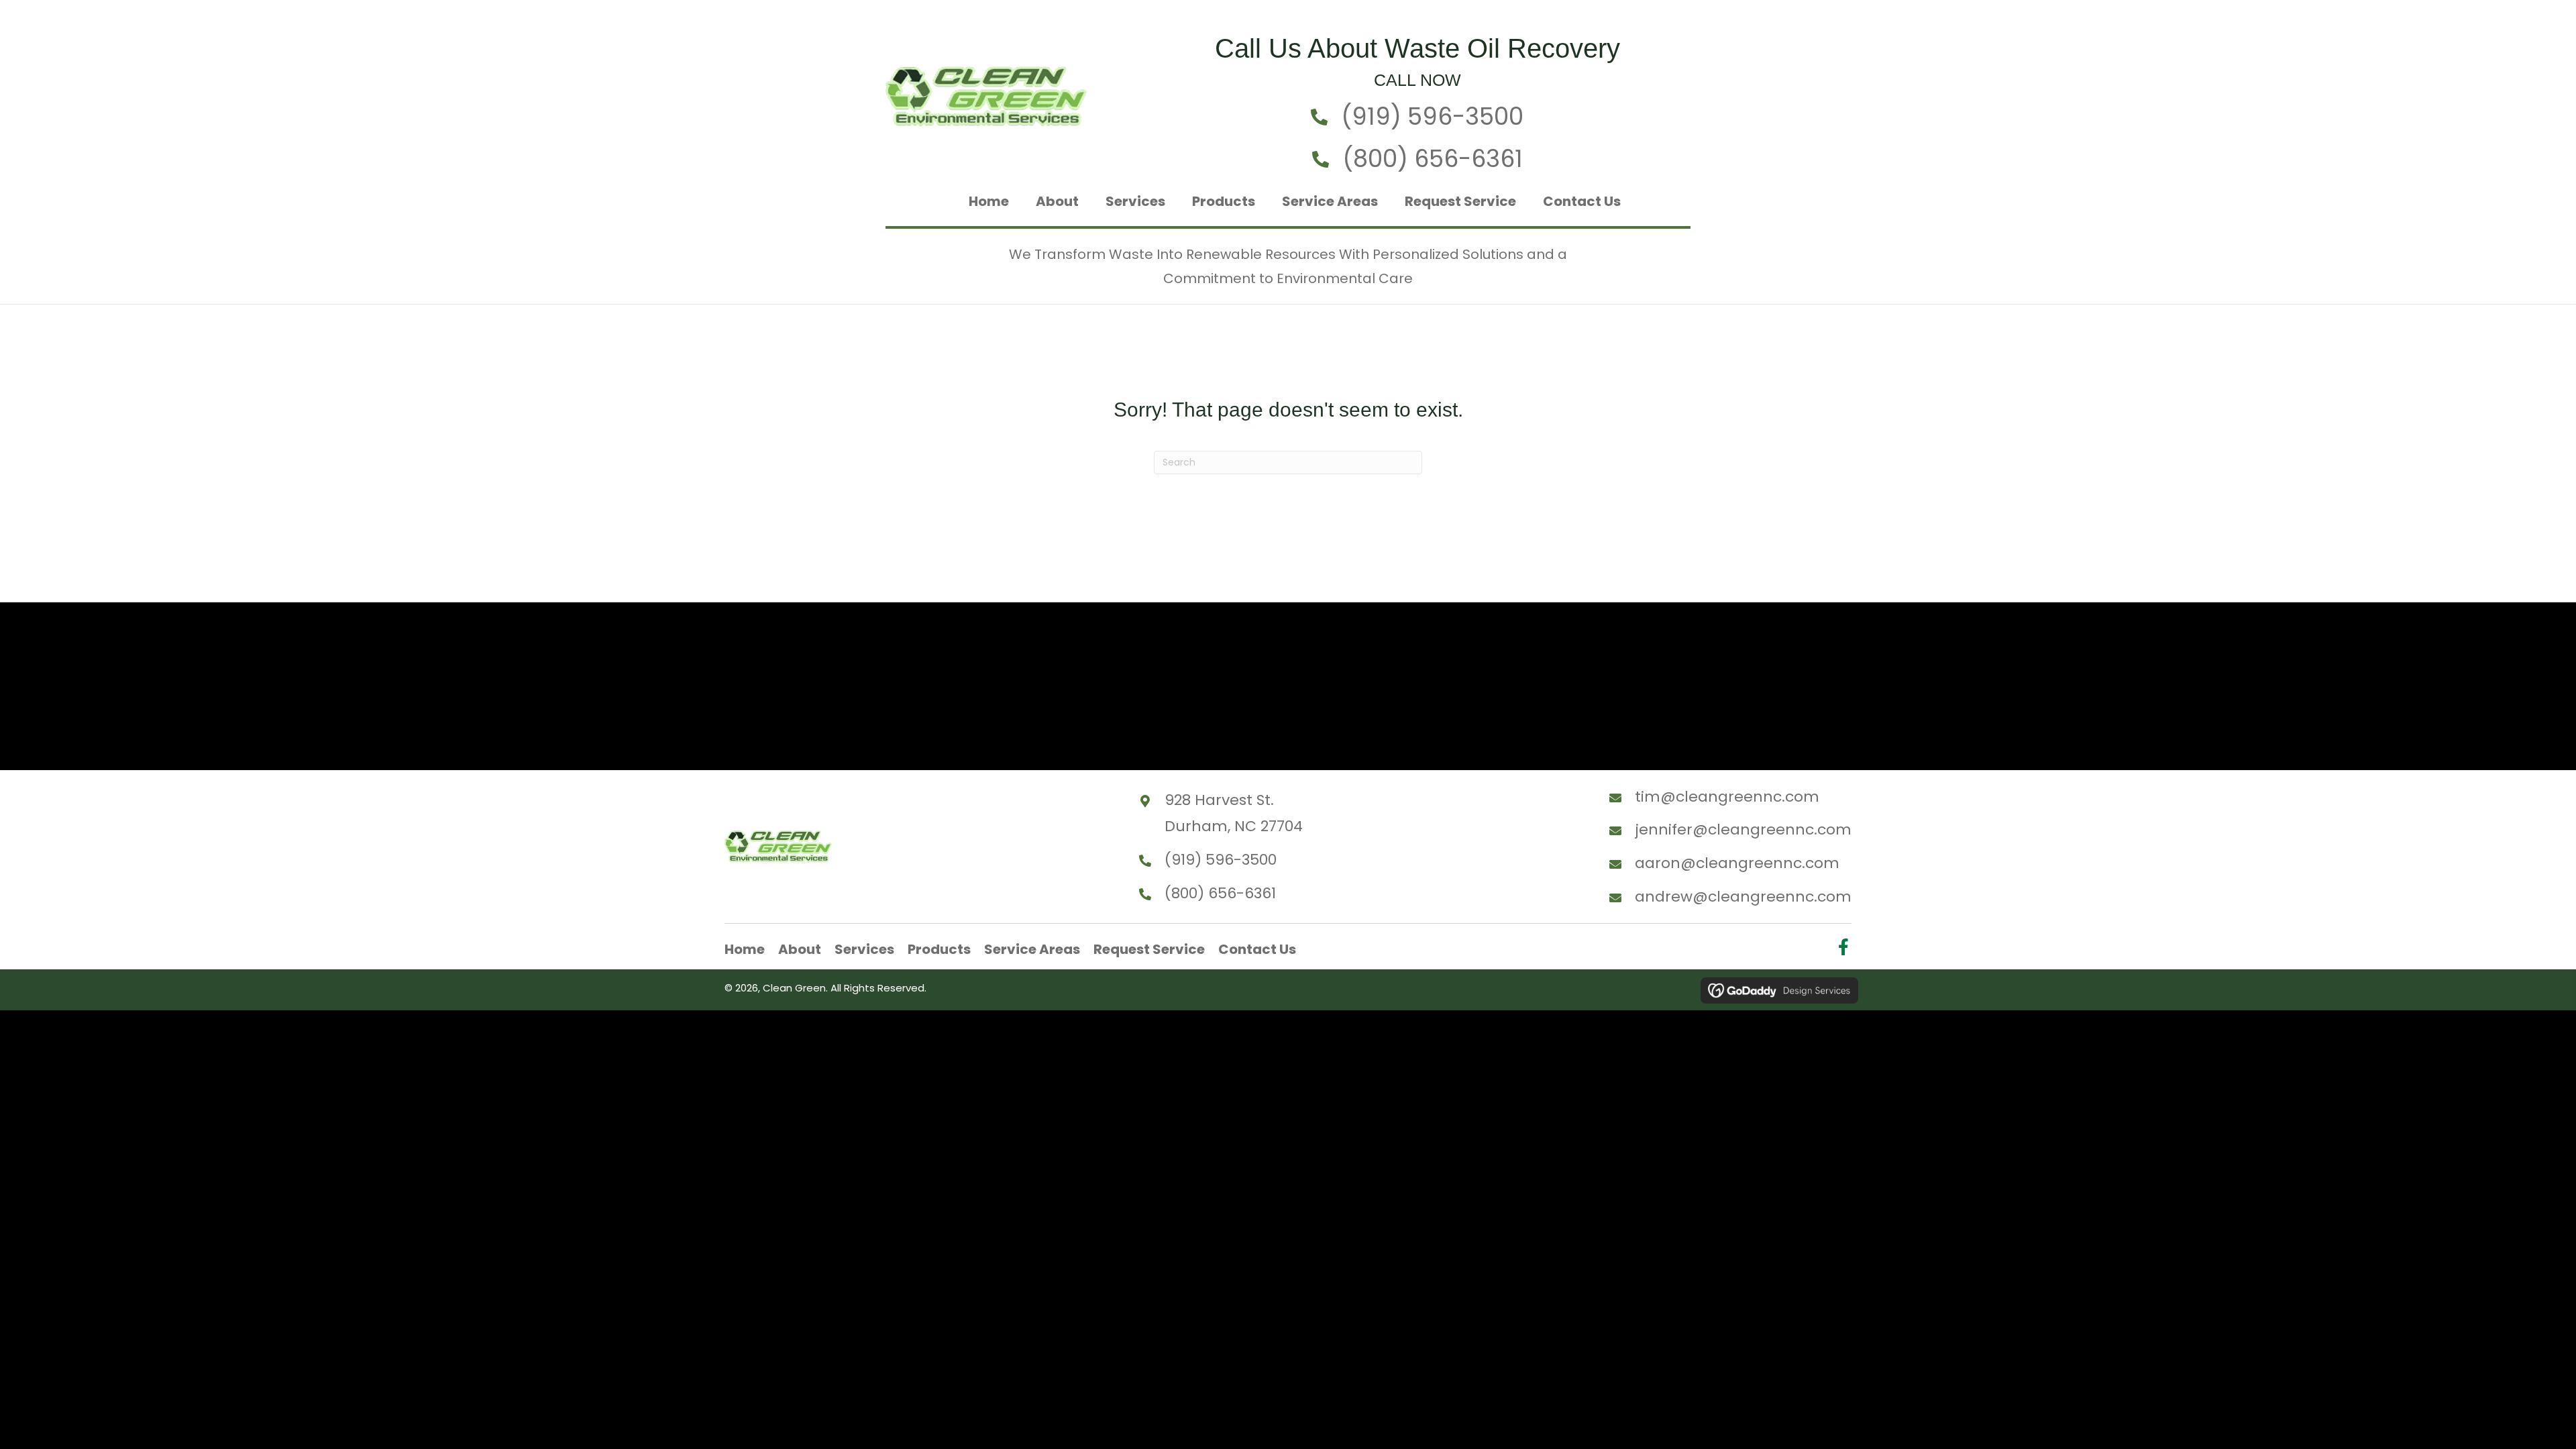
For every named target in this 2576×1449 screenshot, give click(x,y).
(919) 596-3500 (1432, 116)
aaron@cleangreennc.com (1737, 863)
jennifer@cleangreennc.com (1743, 829)
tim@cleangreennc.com (1727, 797)
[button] (1843, 947)
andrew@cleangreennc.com (1743, 897)
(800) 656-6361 (1433, 159)
